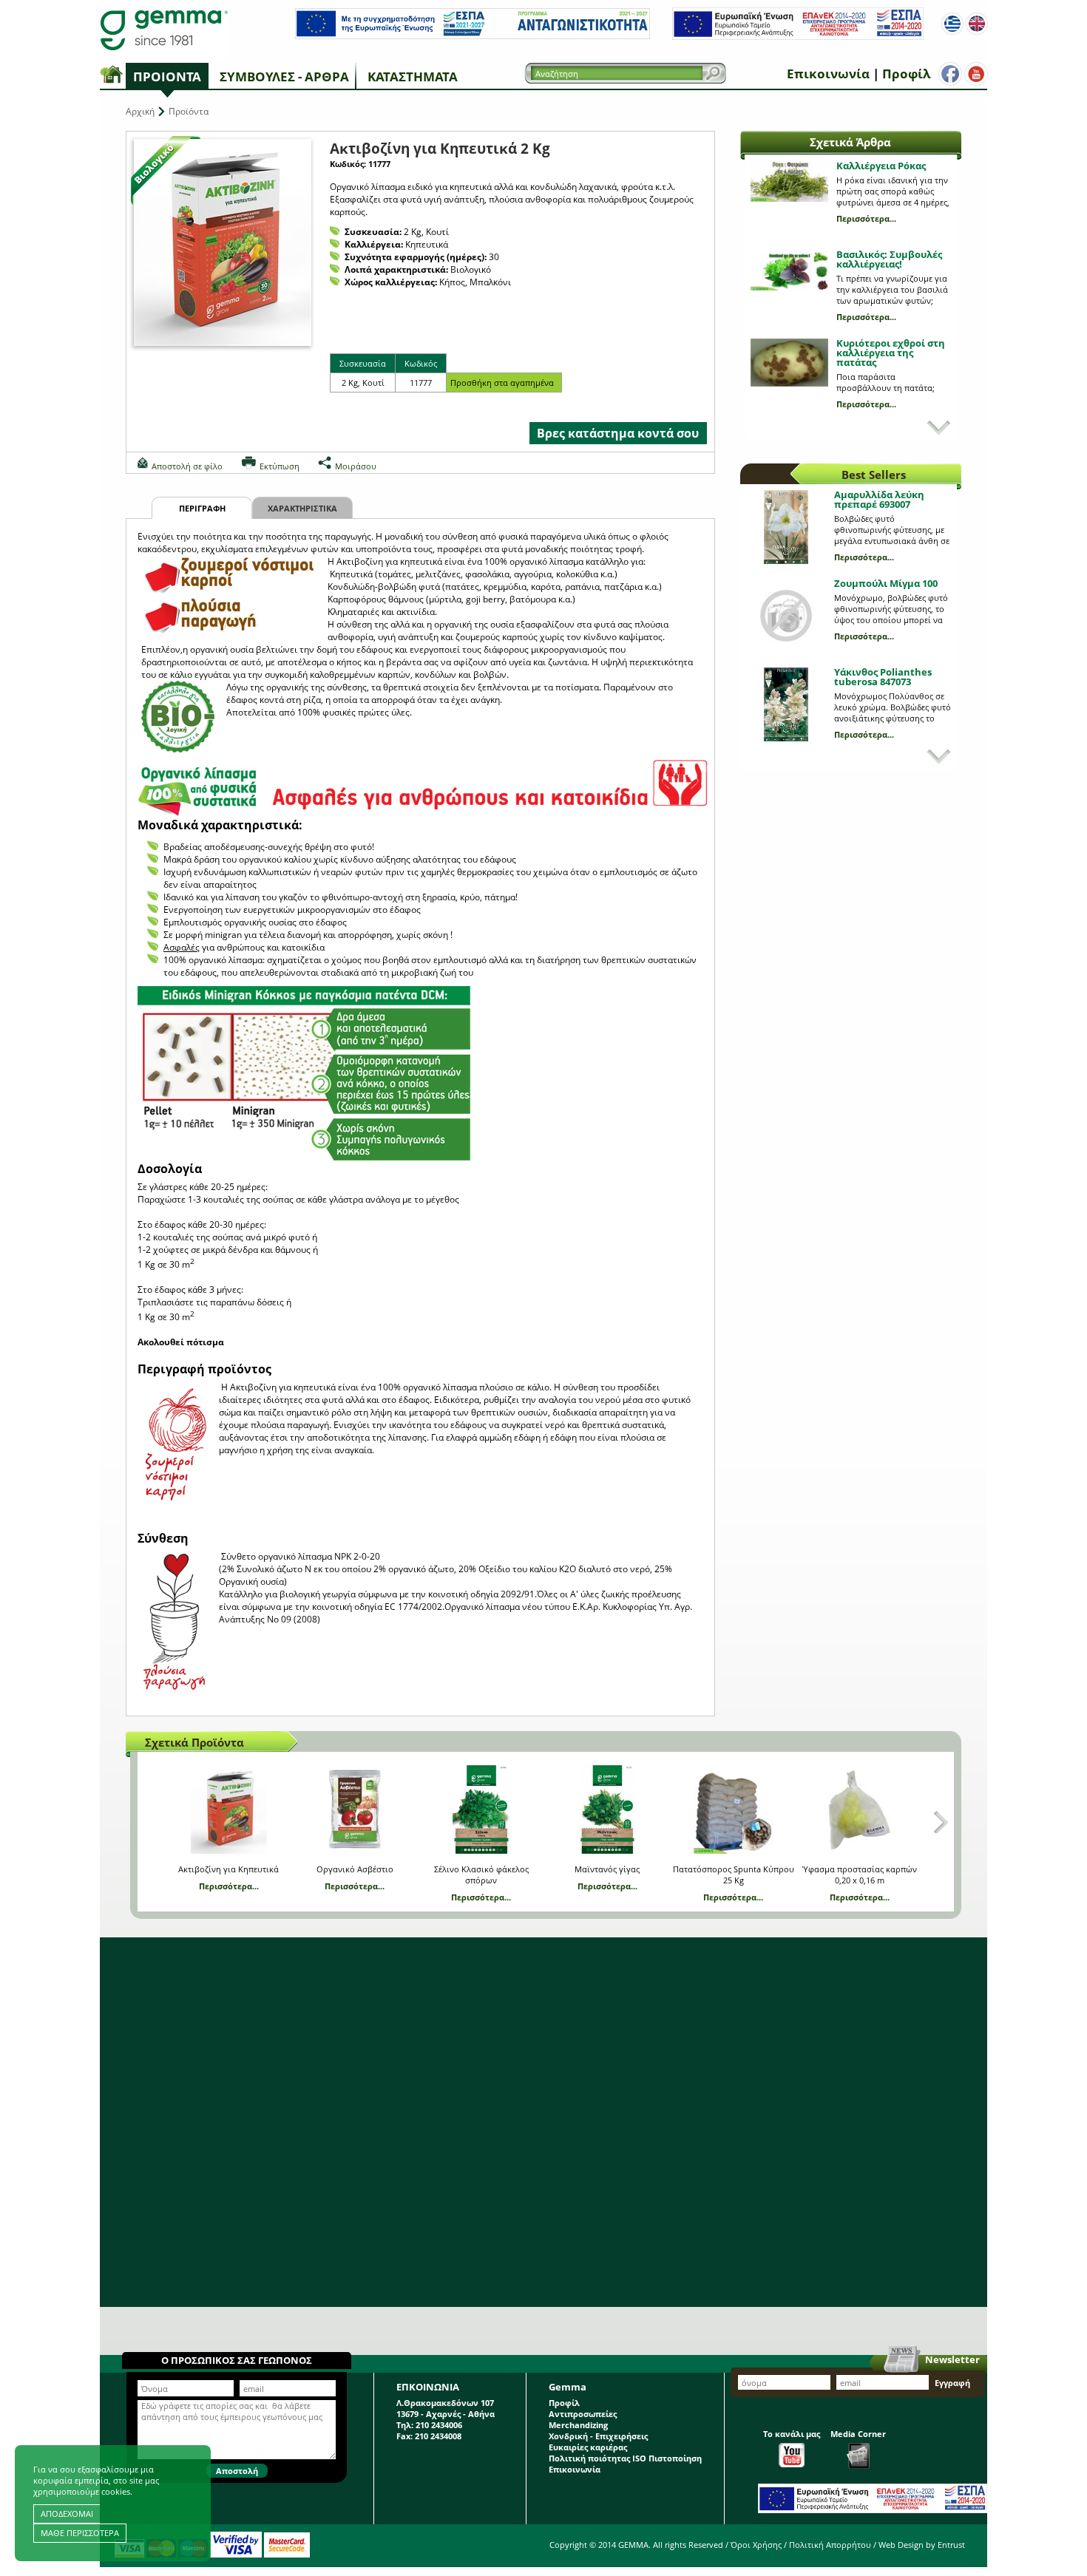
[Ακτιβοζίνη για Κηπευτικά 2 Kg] (223, 242)
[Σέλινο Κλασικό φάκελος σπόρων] (481, 1809)
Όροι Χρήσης (756, 2545)
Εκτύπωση (280, 466)
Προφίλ (906, 74)
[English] (977, 24)
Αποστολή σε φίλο (187, 466)
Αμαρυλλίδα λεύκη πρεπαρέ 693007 (879, 499)
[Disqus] (543, 2122)
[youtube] (976, 74)
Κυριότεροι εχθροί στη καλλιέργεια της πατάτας (891, 353)
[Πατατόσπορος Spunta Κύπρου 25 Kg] (733, 1809)
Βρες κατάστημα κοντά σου (618, 433)
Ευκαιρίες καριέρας (588, 2447)
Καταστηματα (413, 77)
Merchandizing (578, 2425)
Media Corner (858, 2434)
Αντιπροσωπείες (583, 2414)
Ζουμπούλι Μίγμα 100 (886, 583)
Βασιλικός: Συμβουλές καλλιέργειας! (889, 259)
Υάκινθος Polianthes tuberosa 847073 (883, 677)
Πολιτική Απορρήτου (830, 2545)
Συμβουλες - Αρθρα (284, 77)
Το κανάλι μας (792, 2434)
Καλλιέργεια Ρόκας (881, 166)
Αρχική (140, 111)
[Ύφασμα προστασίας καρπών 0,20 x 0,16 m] (860, 1809)
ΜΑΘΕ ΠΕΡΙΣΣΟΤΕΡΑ (80, 2533)
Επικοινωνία (828, 74)
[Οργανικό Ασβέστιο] (355, 1809)
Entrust (951, 2545)
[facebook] (950, 74)
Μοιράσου (356, 466)
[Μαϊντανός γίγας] (607, 1809)
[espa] (473, 36)
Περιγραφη (202, 508)
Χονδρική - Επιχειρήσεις (598, 2436)
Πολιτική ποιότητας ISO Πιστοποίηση (625, 2458)
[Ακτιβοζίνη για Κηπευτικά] (229, 1809)
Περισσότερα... (866, 218)
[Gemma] (164, 30)
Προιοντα (167, 77)
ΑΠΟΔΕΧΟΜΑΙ (67, 2514)
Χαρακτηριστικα (302, 508)
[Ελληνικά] (952, 24)
